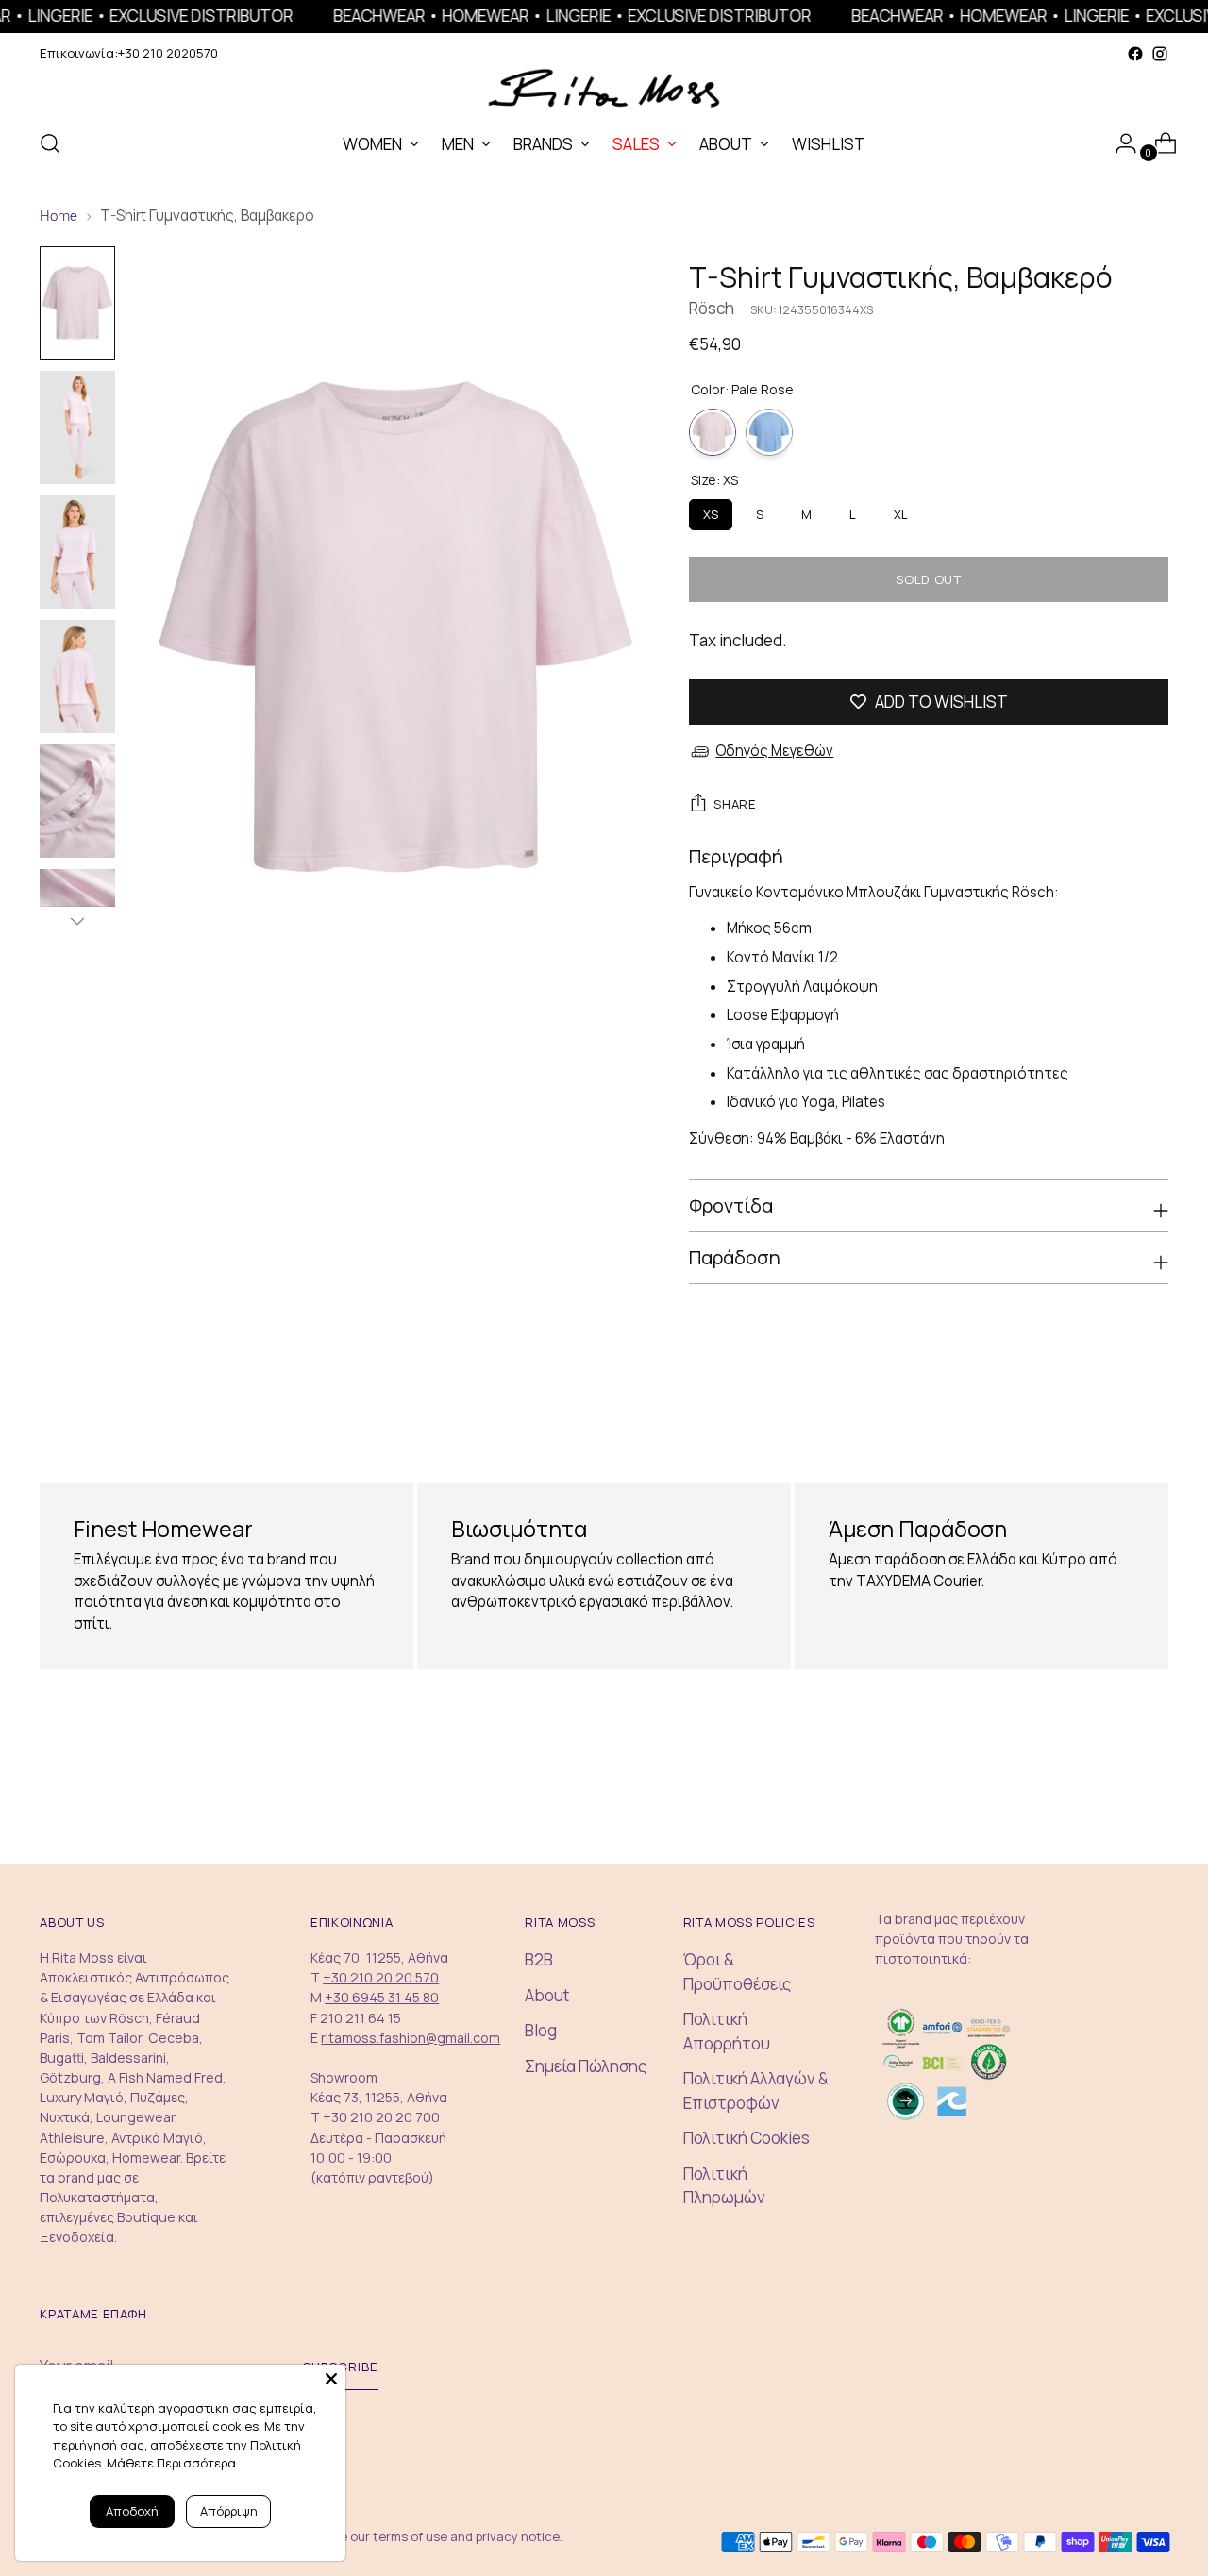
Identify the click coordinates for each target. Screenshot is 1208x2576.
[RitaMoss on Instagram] (1160, 54)
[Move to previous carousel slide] (1109, 1411)
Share (735, 804)
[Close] (331, 2379)
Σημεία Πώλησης (586, 2066)
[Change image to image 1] (77, 303)
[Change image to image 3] (77, 552)
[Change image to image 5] (77, 801)
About (547, 1995)
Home (59, 216)
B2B (539, 1959)
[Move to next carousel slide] (1152, 1410)
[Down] (77, 921)
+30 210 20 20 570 (381, 1977)
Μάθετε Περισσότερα (171, 2463)
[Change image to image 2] (77, 427)
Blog (541, 2030)
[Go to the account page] (1118, 143)
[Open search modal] (50, 143)
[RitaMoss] (604, 89)
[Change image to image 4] (77, 677)
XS (711, 511)
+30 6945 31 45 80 (382, 1997)
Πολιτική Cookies (747, 2138)
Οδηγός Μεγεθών (774, 751)
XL (901, 511)
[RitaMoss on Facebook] (1135, 54)
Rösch (712, 308)
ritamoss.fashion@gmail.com (411, 2038)
